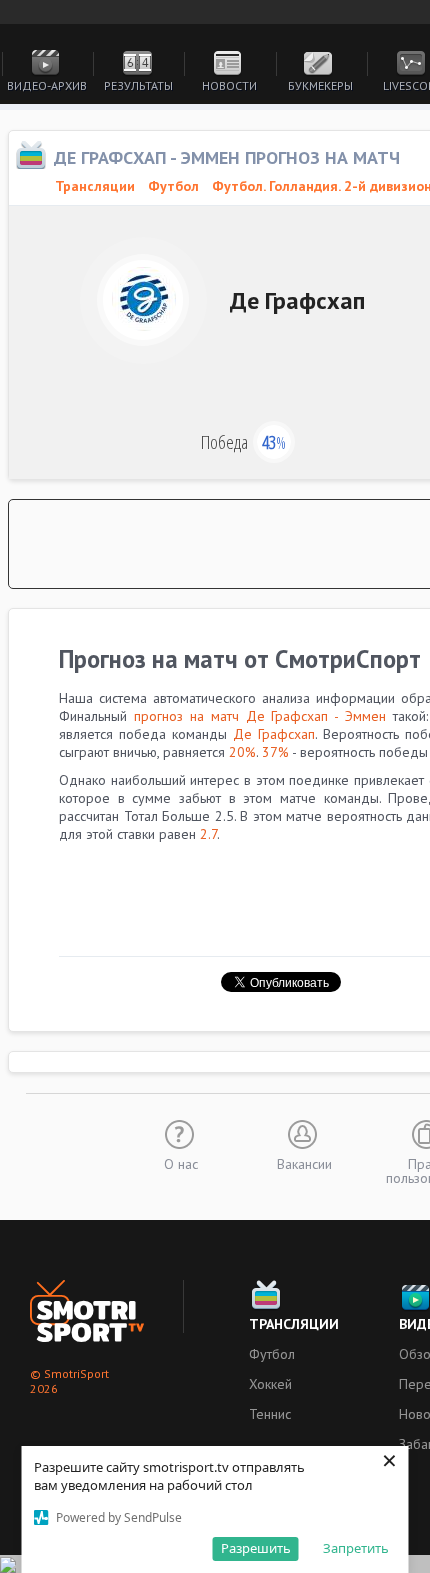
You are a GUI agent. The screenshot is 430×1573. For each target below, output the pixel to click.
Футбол (173, 186)
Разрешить (256, 1548)
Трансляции (294, 1324)
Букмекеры (320, 85)
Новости (229, 85)
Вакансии (304, 1163)
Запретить (356, 1548)
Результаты (138, 85)
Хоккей (270, 1384)
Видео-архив (47, 85)
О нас (181, 1163)
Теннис (270, 1414)
